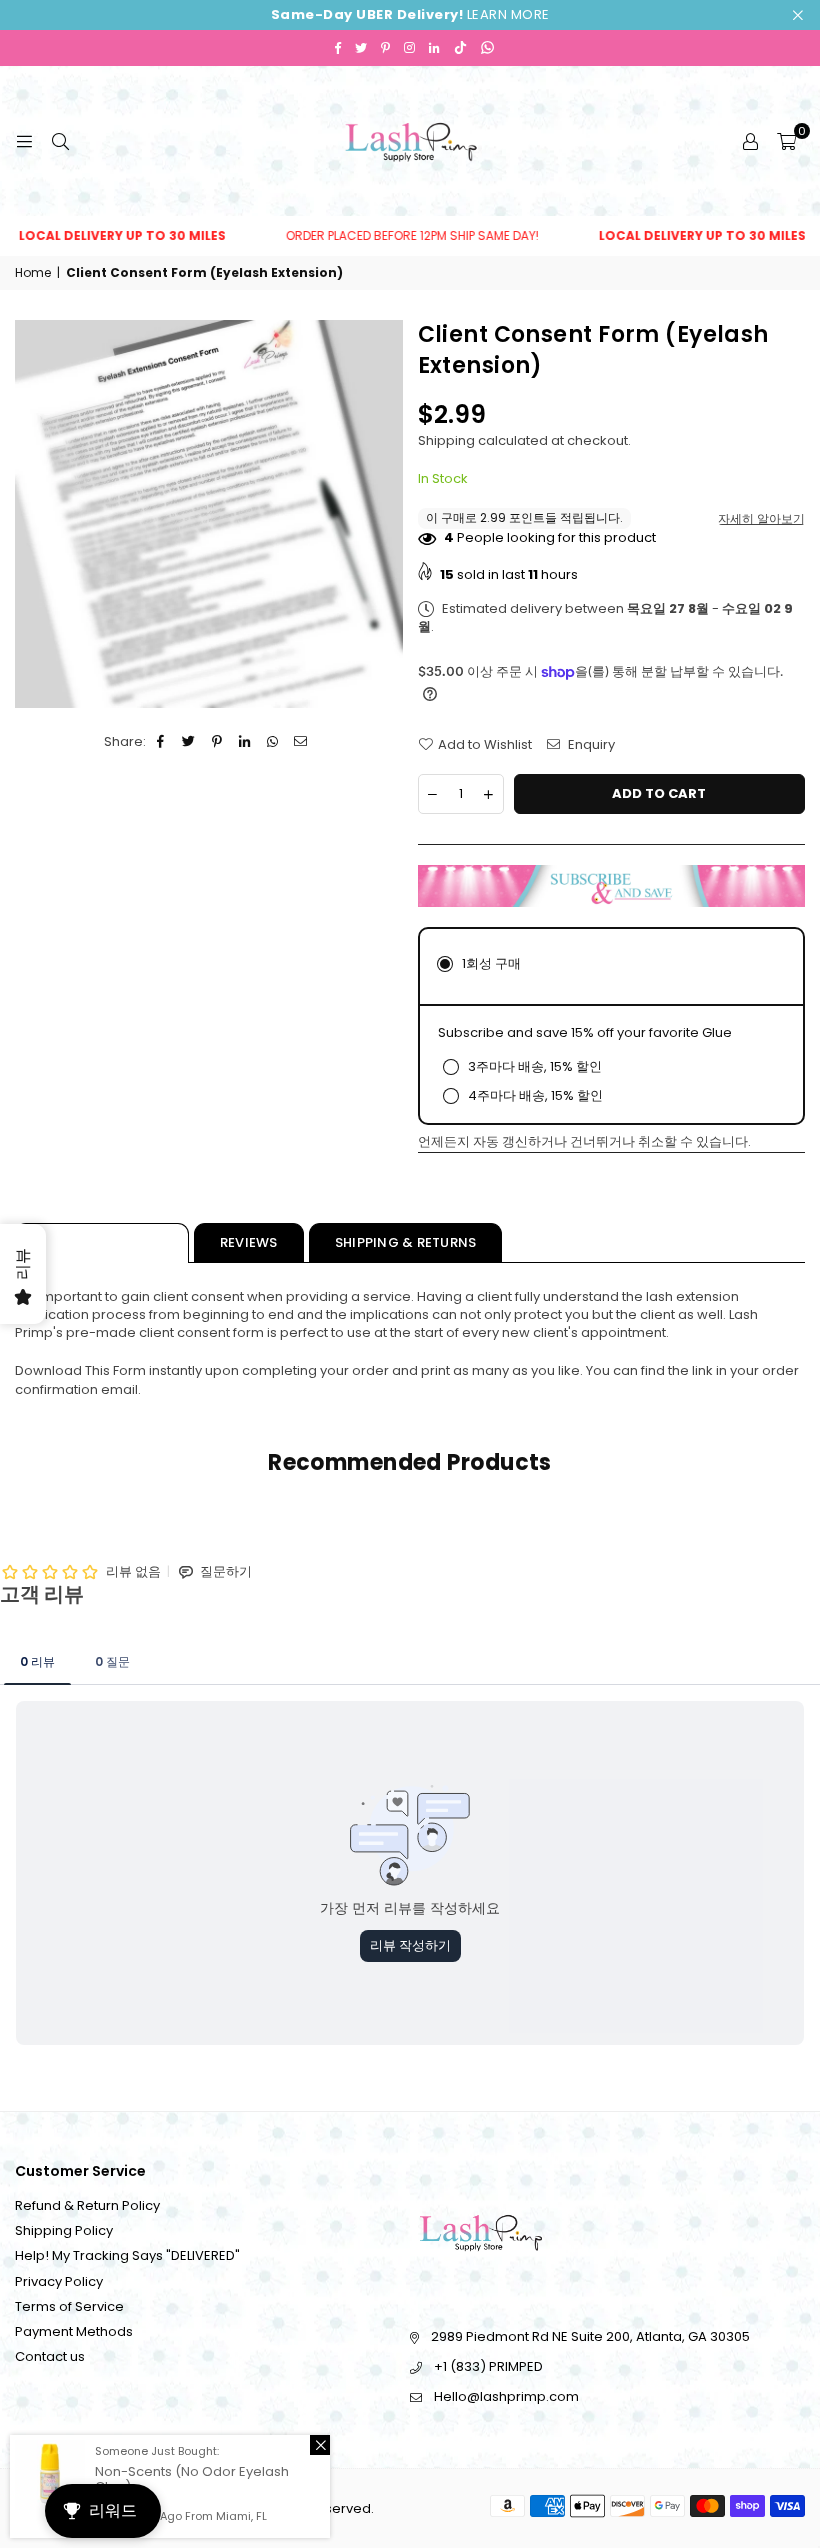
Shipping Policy (64, 2230)
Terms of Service (69, 2306)
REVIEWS (249, 1242)
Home (33, 273)
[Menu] (24, 140)
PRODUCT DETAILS (102, 1242)
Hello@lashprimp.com (506, 2396)
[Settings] (750, 141)
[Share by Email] (301, 742)
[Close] (320, 2445)
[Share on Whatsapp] (273, 742)
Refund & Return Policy (87, 2205)
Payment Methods (74, 2331)
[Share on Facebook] (161, 742)
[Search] (60, 140)
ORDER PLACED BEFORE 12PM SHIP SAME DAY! (387, 236)
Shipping (446, 440)
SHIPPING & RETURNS (406, 1242)
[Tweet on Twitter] (189, 742)
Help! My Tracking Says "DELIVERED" (127, 2255)
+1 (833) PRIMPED (488, 2366)
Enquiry (590, 745)
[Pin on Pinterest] (217, 742)
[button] (786, 141)
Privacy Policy (59, 2281)
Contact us (50, 2356)
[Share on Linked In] (245, 742)
